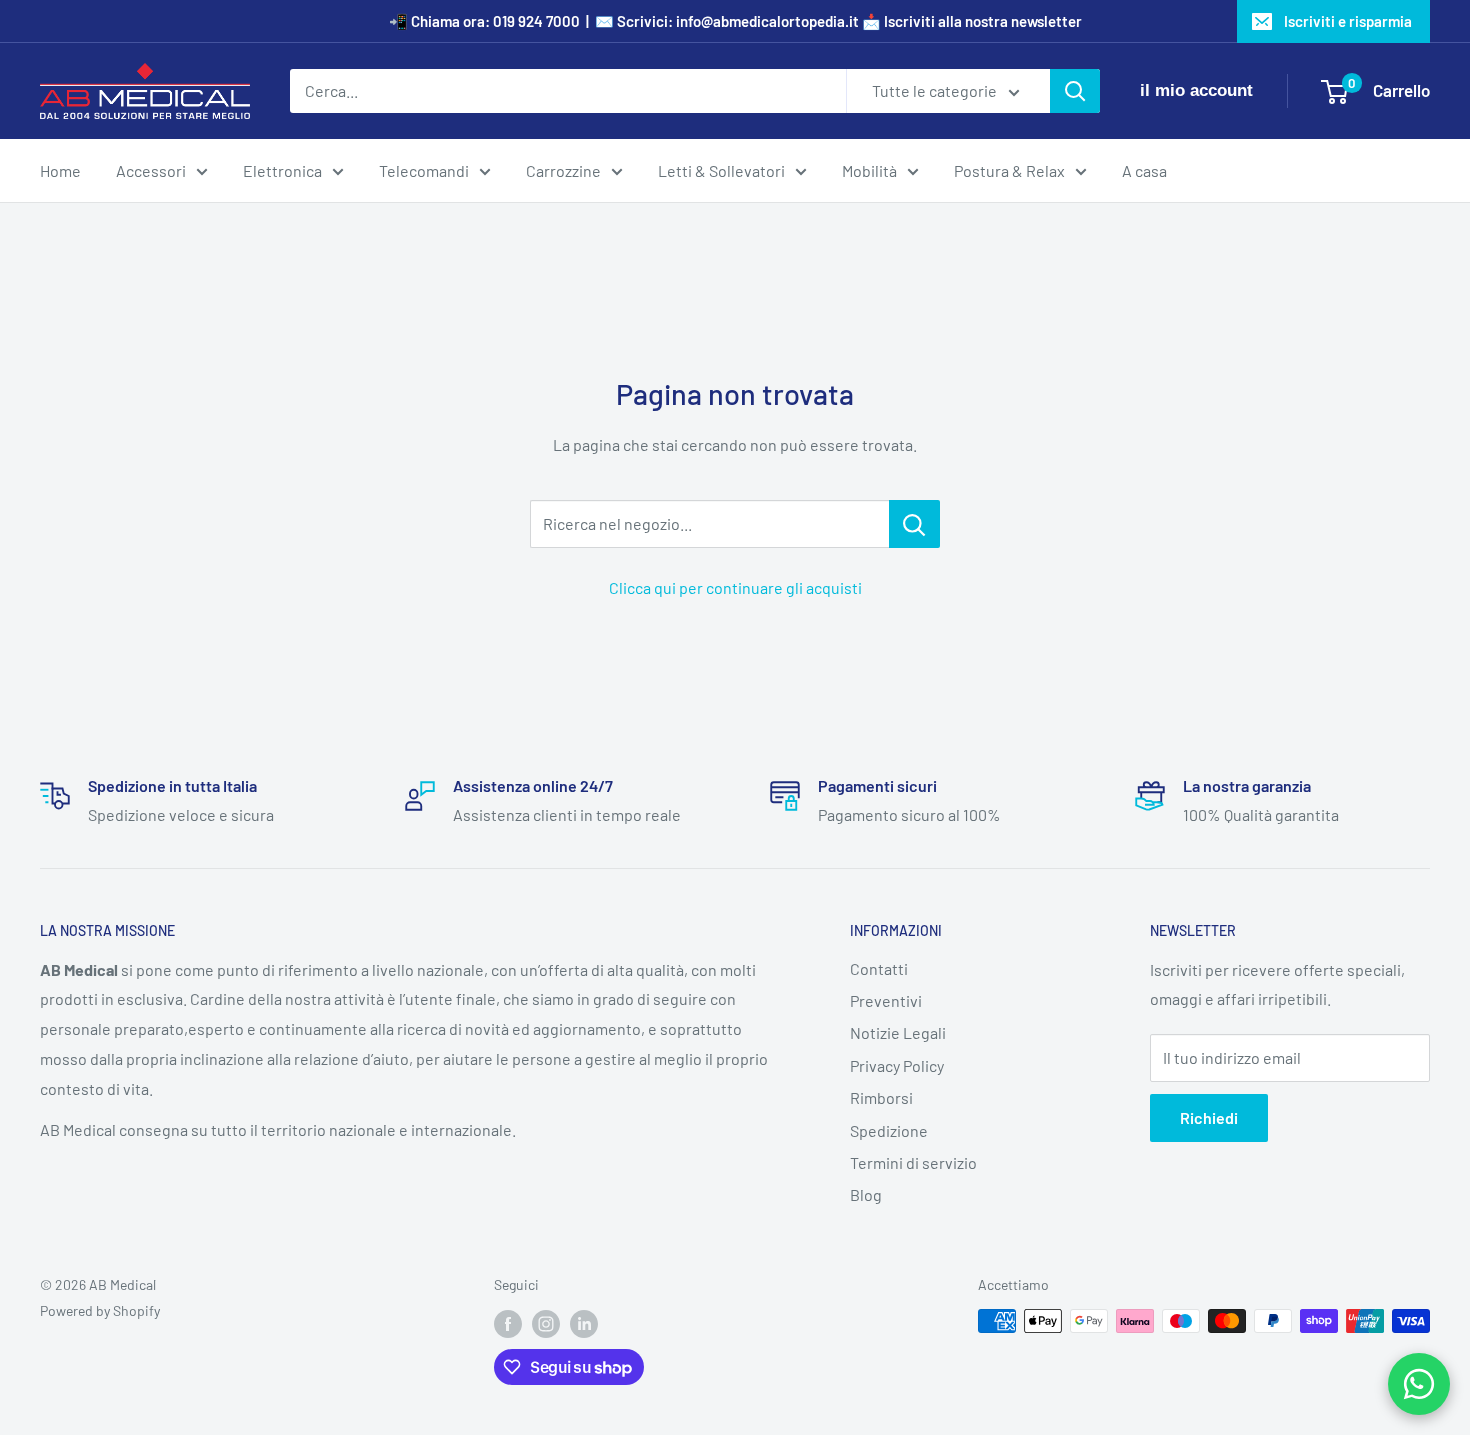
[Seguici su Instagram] (546, 1323)
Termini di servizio (913, 1162)
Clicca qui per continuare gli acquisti (735, 587)
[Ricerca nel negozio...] (914, 524)
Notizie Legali (898, 1032)
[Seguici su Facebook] (508, 1323)
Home (60, 170)
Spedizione (889, 1130)
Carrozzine (563, 170)
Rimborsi (881, 1097)
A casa (1144, 170)
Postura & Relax (1009, 170)
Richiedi (1209, 1117)
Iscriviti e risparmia (1348, 21)
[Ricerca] (1075, 91)
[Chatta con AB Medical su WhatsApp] (1419, 1384)
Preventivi (886, 1000)
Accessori (151, 170)
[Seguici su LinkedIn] (584, 1323)
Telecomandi (424, 170)
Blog (866, 1194)
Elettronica (282, 170)
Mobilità (869, 170)
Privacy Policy (897, 1065)
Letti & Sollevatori (721, 170)
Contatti (879, 968)
